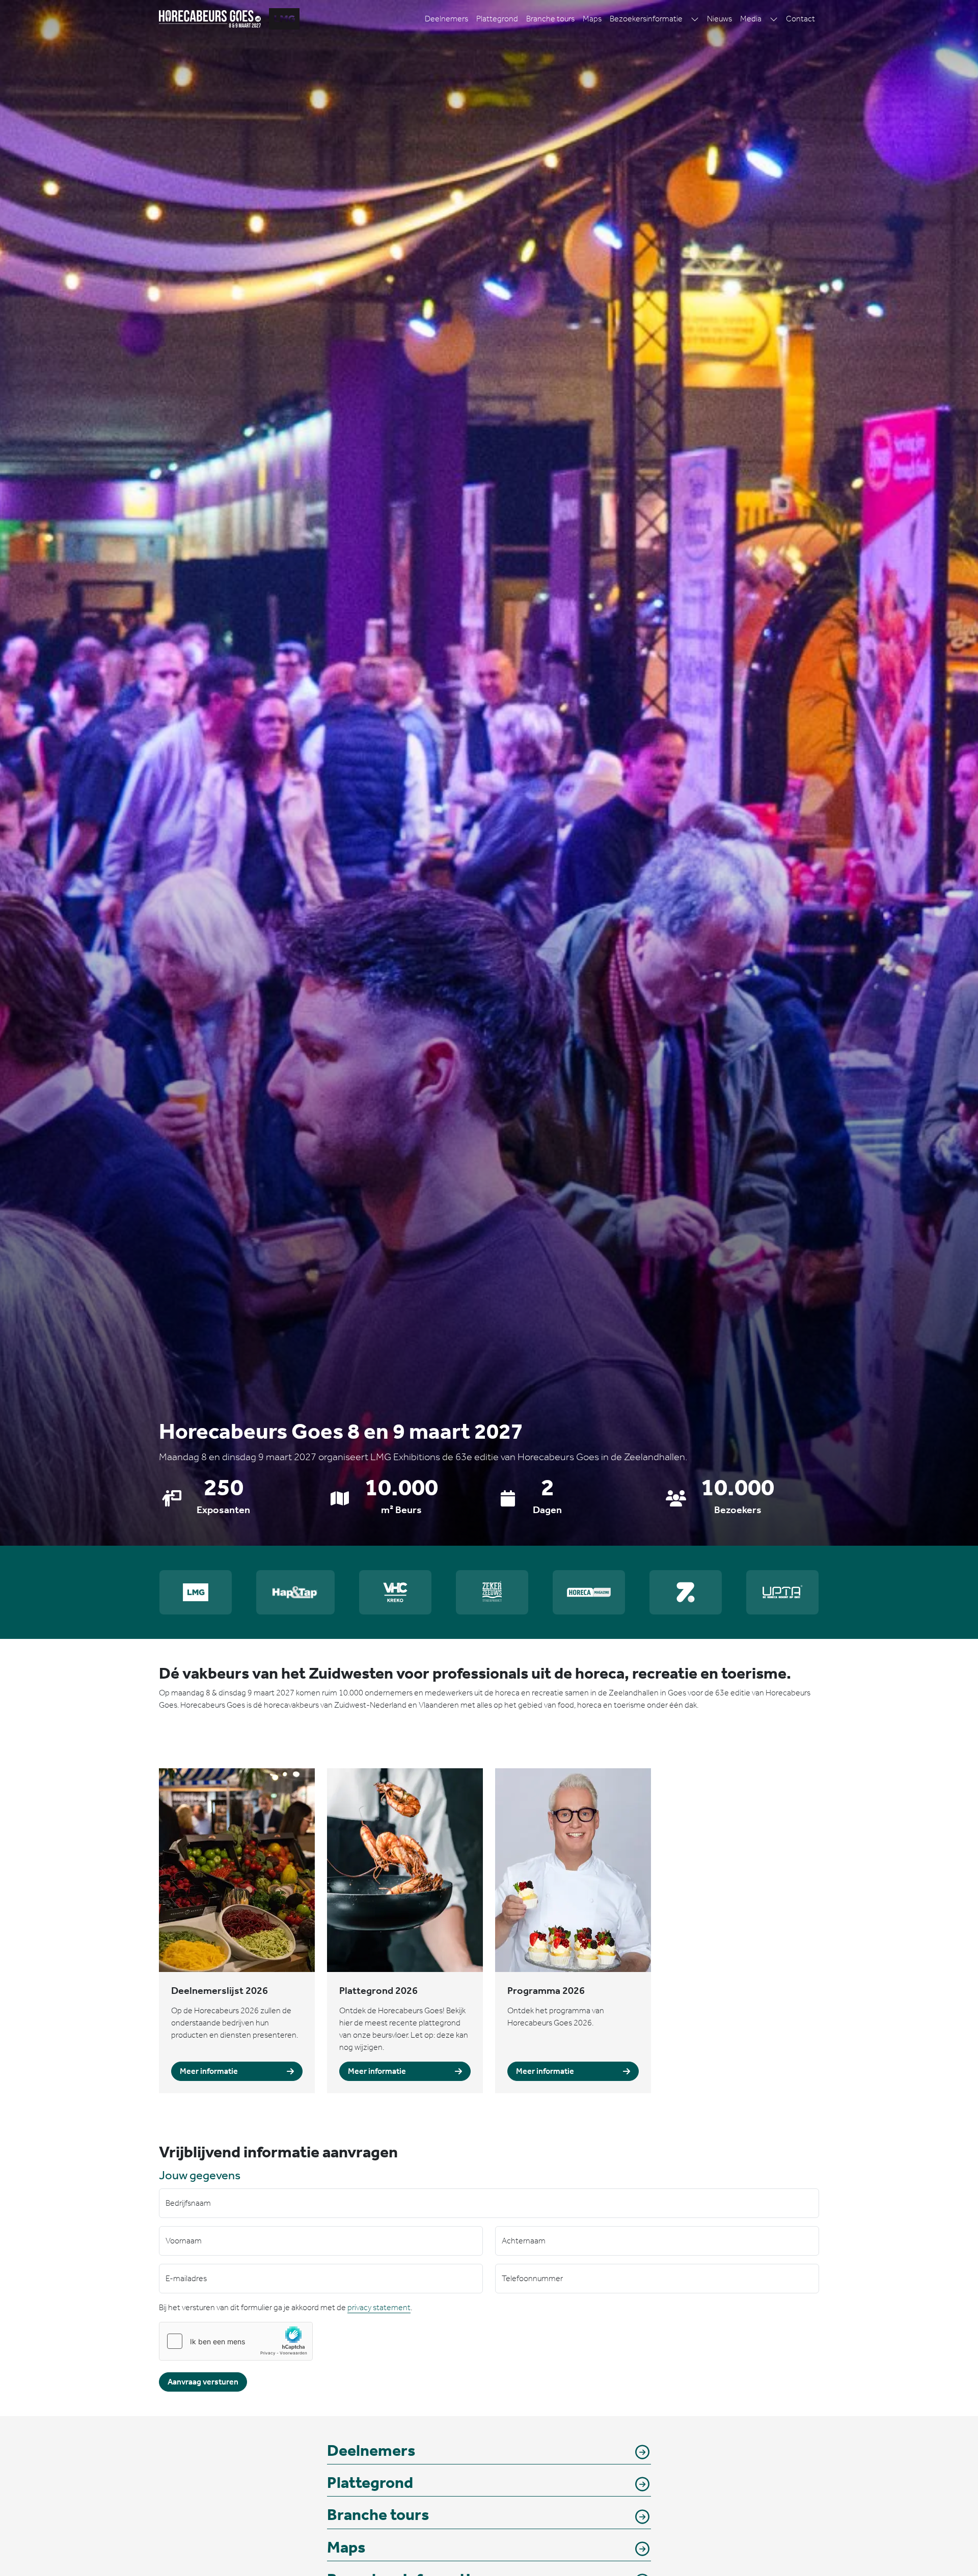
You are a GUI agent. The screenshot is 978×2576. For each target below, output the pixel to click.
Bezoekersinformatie (646, 19)
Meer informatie (209, 2071)
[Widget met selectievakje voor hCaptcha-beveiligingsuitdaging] (236, 2341)
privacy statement (379, 2307)
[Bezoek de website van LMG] (284, 19)
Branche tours (550, 19)
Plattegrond (497, 19)
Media (751, 19)
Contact (800, 19)
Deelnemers (446, 19)
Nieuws (719, 19)
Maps (592, 19)
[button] (695, 19)
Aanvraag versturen (203, 2382)
